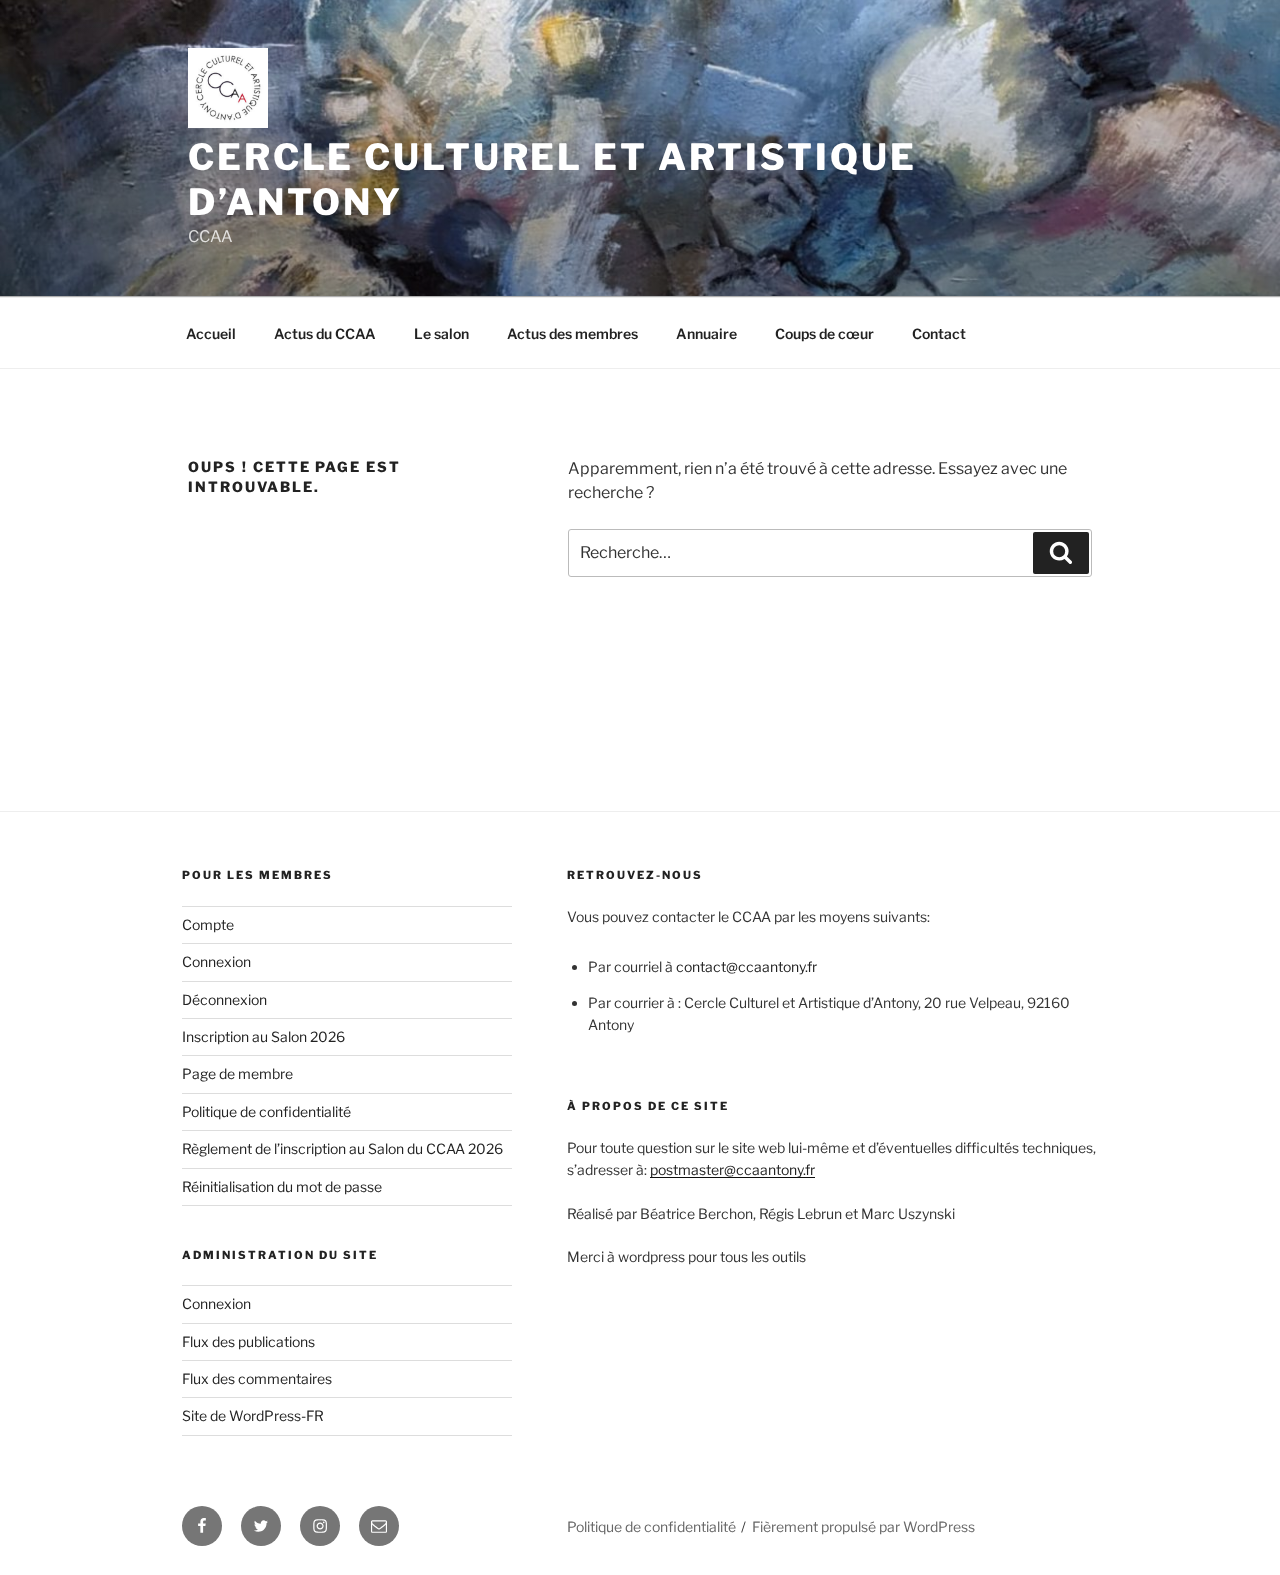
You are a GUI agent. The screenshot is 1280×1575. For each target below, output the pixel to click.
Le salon (441, 333)
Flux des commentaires (257, 1378)
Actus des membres (572, 333)
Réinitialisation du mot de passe (282, 1186)
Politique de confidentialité (266, 1111)
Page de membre (237, 1073)
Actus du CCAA (325, 333)
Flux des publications (248, 1341)
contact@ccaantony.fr (746, 966)
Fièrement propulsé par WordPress (863, 1526)
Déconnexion (224, 999)
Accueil (211, 333)
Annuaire (706, 333)
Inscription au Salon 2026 (263, 1036)
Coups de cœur (824, 333)
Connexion (216, 961)
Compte (208, 924)
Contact (939, 333)
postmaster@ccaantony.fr (732, 1169)
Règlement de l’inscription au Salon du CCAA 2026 (342, 1148)
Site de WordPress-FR (253, 1415)
